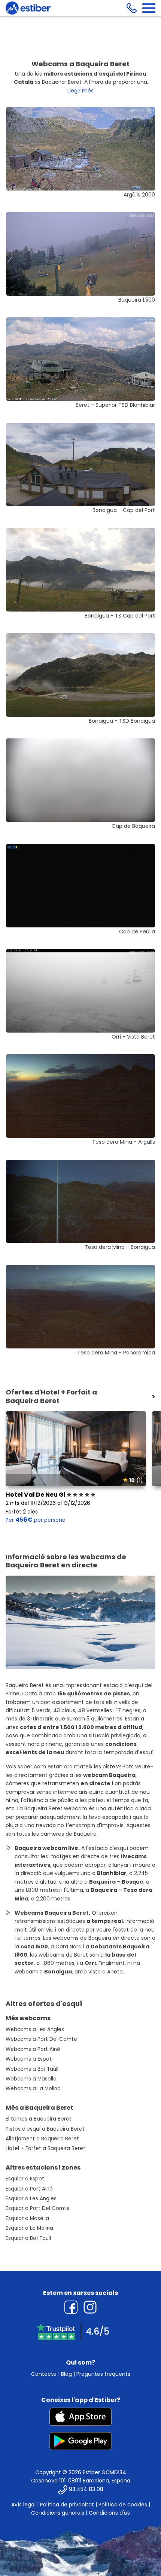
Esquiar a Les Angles (31, 2199)
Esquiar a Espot (25, 2179)
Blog (66, 2374)
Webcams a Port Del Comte (41, 2039)
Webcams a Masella (31, 2079)
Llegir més (80, 91)
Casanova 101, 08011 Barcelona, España (81, 2481)
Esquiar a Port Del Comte (38, 2208)
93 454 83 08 (86, 2489)
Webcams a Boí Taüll (32, 2069)
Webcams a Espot (29, 2059)
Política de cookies (123, 2505)
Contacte (44, 2374)
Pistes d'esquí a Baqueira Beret (45, 2129)
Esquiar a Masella (27, 2218)
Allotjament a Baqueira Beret (42, 2139)
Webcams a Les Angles (35, 2029)
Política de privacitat (67, 2505)
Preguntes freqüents (103, 2374)
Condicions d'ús (109, 2513)
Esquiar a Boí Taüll (28, 2238)
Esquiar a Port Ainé (29, 2189)
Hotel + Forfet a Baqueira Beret (45, 2148)
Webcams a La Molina (33, 2089)
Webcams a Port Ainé (33, 2049)
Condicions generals (58, 2513)
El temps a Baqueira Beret (39, 2119)
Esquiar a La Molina (29, 2228)
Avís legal (23, 2505)
